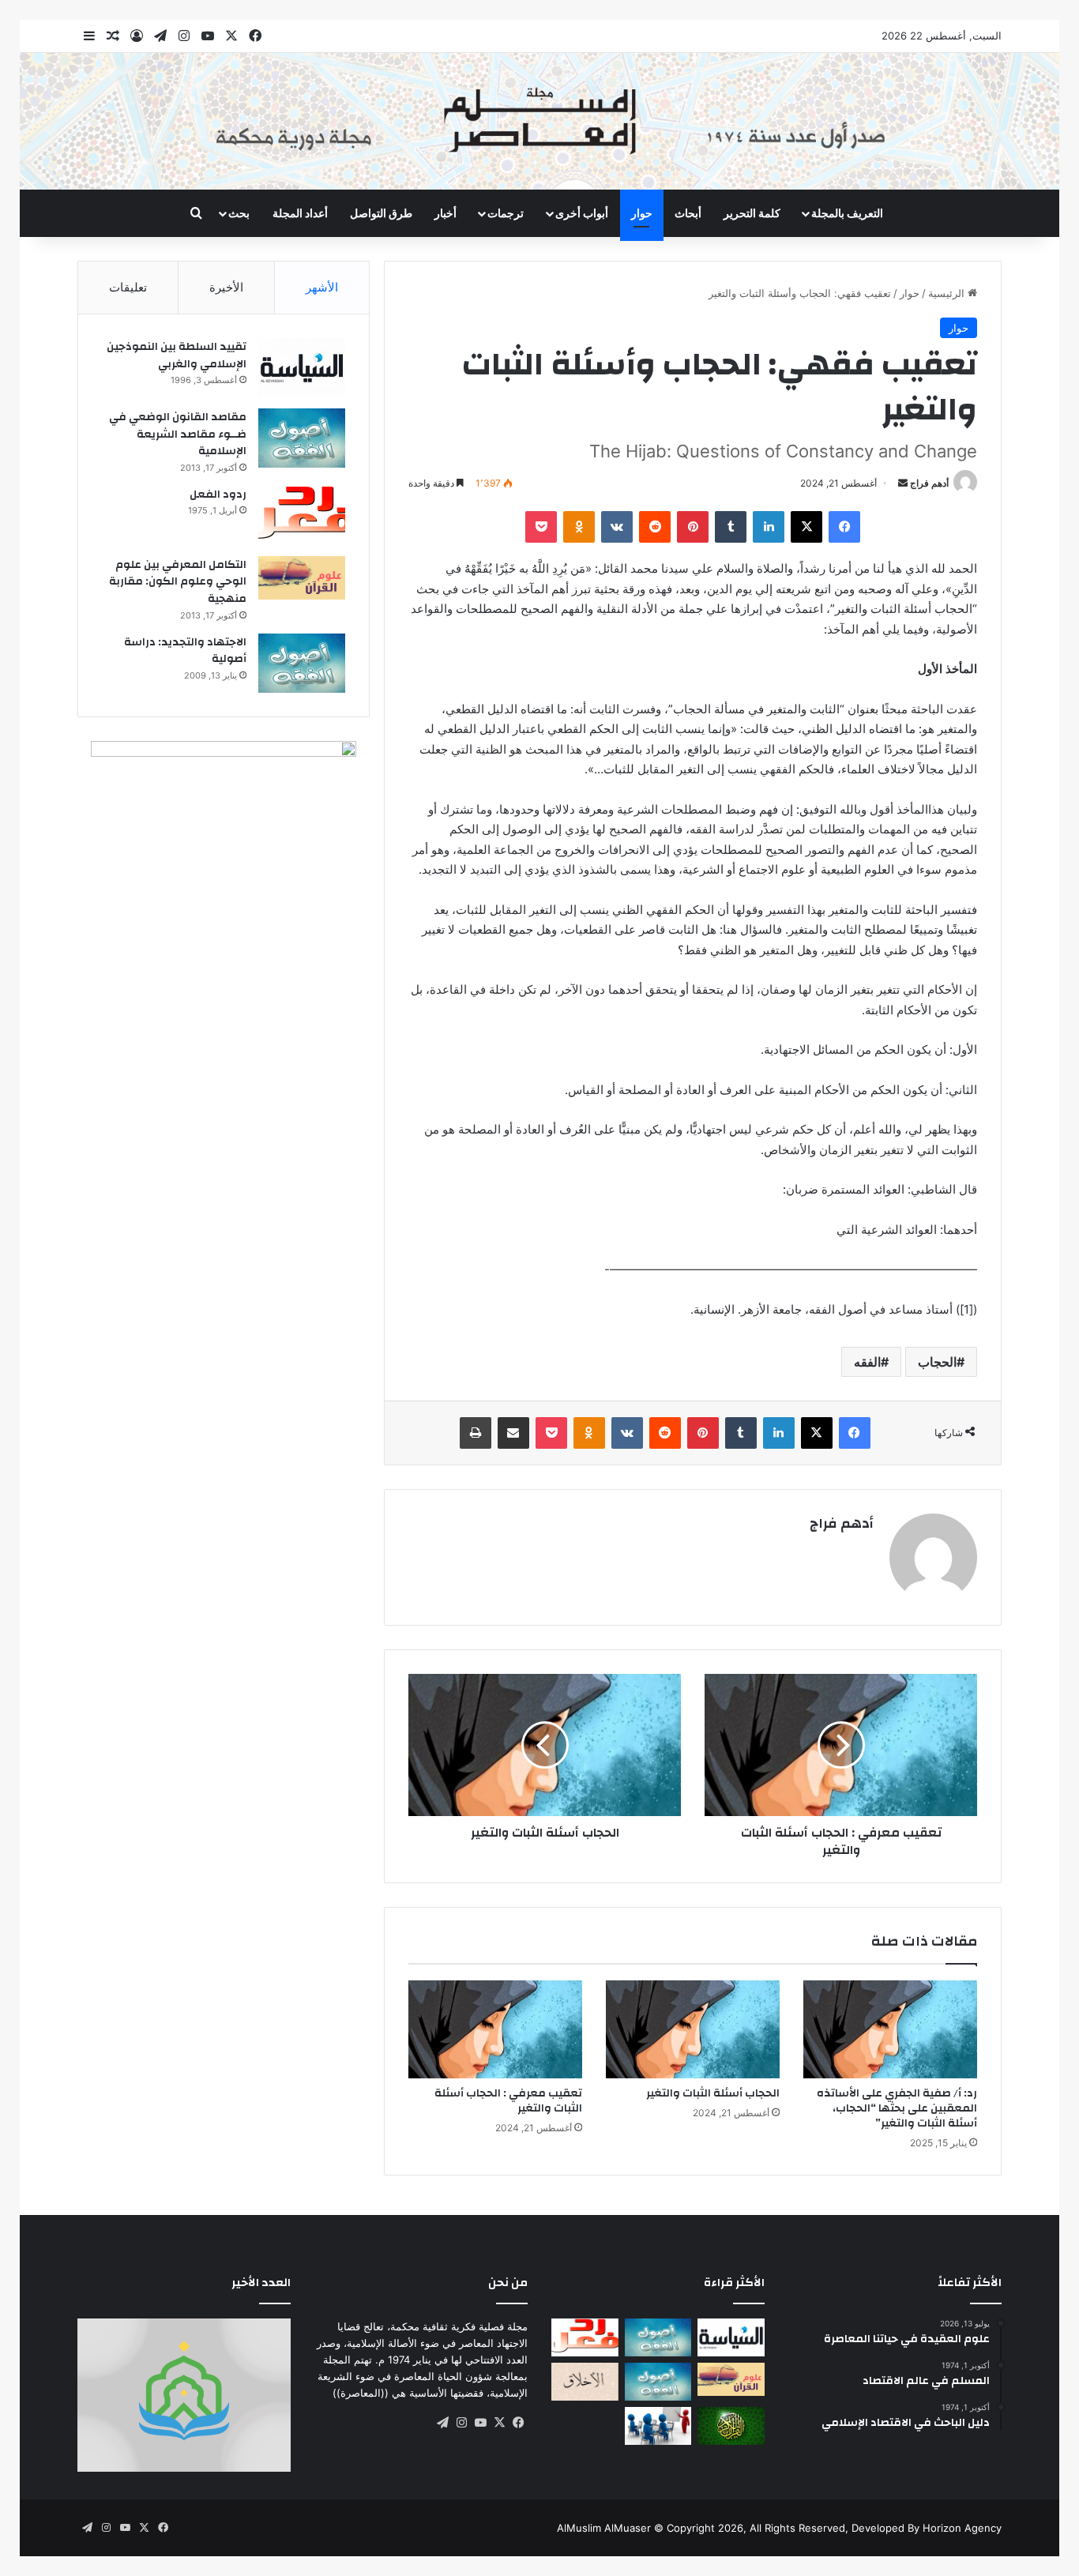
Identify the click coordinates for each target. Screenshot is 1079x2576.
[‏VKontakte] (617, 527)
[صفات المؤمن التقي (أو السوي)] (585, 2382)
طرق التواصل (381, 213)
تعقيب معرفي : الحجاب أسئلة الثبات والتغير (508, 2101)
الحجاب (937, 1362)
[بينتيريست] (693, 527)
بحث (239, 213)
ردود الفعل (218, 495)
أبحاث (688, 213)
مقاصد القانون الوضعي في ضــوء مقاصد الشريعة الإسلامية (178, 434)
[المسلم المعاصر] (539, 121)
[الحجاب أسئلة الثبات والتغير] (693, 2029)
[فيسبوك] (844, 527)
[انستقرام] (461, 2423)
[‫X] (806, 527)
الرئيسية (948, 293)
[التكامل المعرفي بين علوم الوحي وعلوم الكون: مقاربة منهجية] (302, 578)
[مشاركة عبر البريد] (513, 1433)
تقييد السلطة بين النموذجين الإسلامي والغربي (177, 355)
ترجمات (506, 213)
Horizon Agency (962, 2528)
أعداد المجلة (300, 213)
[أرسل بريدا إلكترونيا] (903, 483)
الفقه (867, 1362)
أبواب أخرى (582, 213)
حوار (642, 213)
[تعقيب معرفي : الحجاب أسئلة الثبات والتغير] (495, 2029)
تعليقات (128, 287)
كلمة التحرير (752, 213)
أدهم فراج (929, 483)
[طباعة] (476, 1433)
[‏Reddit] (655, 527)
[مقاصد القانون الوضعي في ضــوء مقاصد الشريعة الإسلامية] (302, 438)
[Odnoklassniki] (579, 527)
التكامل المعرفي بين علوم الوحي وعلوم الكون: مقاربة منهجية (178, 582)
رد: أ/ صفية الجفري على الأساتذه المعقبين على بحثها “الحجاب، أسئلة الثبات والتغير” (897, 2108)
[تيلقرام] (442, 2423)
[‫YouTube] (480, 2423)
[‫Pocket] (541, 527)
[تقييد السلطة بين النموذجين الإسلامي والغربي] (302, 368)
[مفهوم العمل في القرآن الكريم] (731, 2426)
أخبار (446, 213)
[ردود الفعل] (302, 515)
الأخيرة (226, 287)
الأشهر (322, 287)
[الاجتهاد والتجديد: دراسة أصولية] (302, 663)
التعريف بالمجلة (847, 213)
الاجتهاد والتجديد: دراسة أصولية (185, 651)
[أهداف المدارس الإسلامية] (658, 2426)
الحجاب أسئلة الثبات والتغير (713, 2093)
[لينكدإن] (769, 527)
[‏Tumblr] (731, 527)
